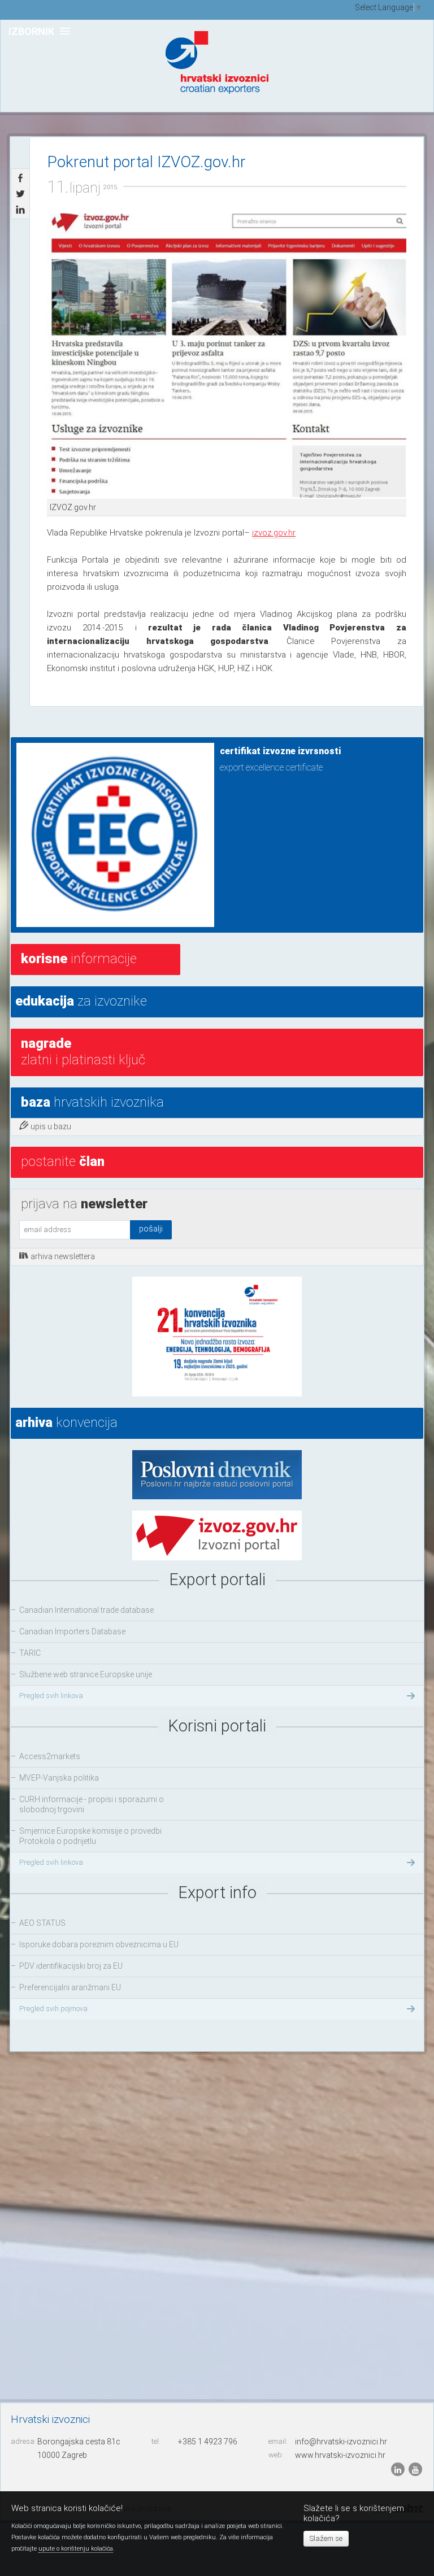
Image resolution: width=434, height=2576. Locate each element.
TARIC (30, 1653)
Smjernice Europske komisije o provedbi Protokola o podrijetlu (90, 1836)
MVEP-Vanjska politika (59, 1778)
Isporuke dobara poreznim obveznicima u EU (99, 1944)
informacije (79, 959)
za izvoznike (81, 1001)
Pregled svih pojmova (53, 2009)
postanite (63, 1161)
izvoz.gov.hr (274, 533)
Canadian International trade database (86, 1610)
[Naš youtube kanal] (415, 2469)
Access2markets (50, 1756)
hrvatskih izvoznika (92, 1102)
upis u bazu (51, 1126)
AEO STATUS (42, 1923)
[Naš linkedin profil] (399, 2469)
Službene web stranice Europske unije (86, 1674)
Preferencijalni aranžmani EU (70, 1987)
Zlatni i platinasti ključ (83, 1052)
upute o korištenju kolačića (76, 2549)
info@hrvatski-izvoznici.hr (341, 2442)
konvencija (66, 1422)
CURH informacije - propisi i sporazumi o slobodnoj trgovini (92, 1804)
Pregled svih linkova (51, 1696)
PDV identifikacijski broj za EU (71, 1966)
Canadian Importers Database (72, 1631)
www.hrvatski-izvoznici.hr (340, 2455)
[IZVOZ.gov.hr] (227, 356)
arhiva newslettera (63, 1256)
